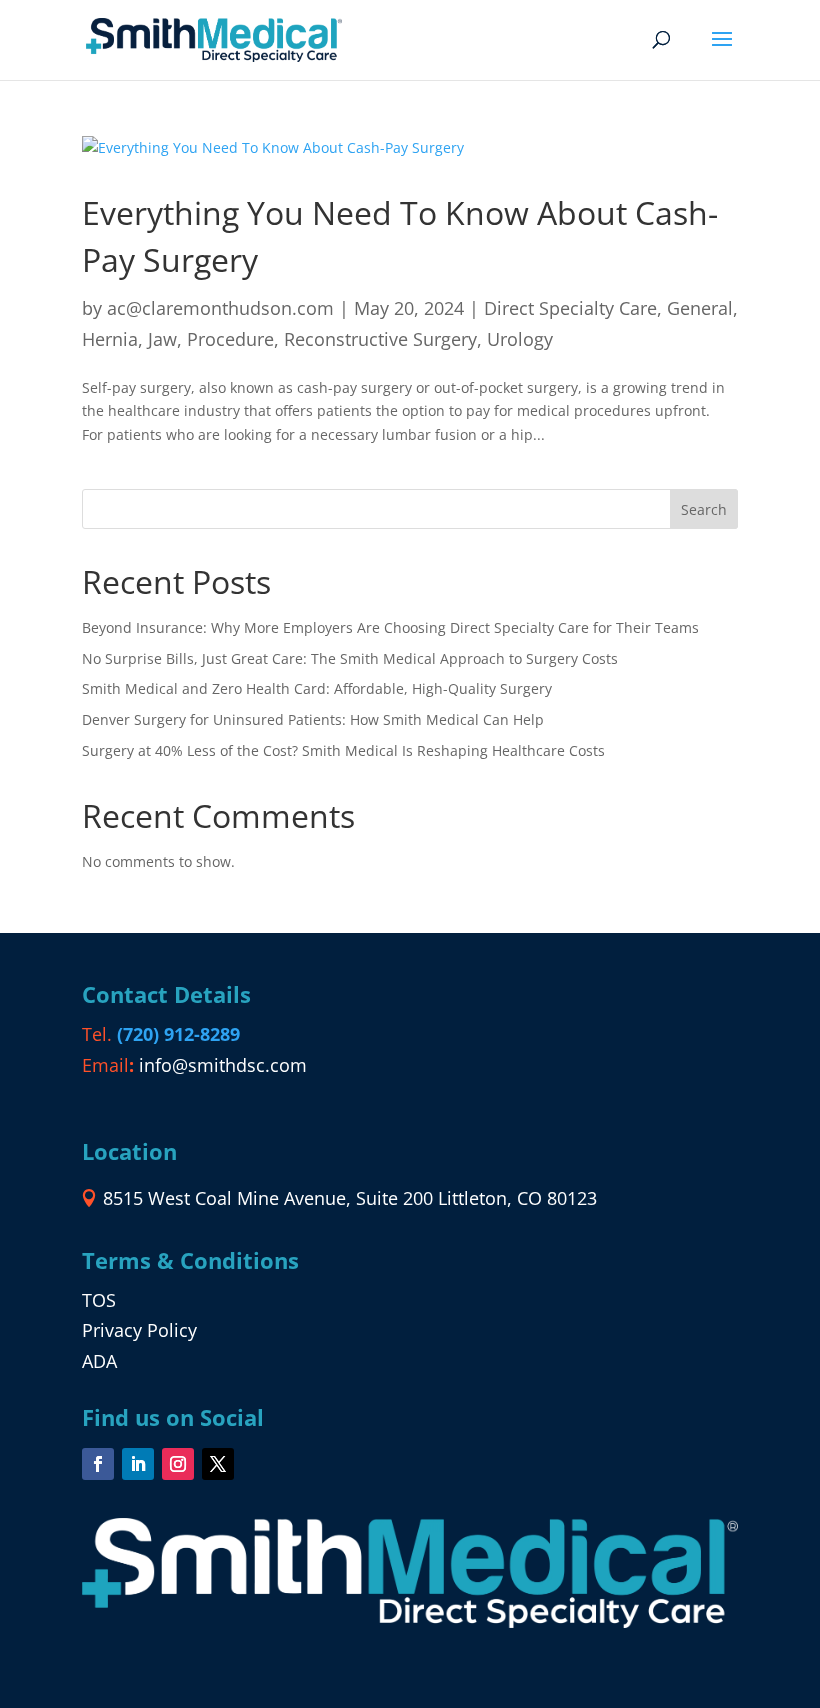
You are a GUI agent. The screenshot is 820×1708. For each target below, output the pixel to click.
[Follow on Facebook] (98, 1464)
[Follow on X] (218, 1464)
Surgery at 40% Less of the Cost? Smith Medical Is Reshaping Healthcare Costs (343, 750)
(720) (178, 1034)
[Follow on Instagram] (178, 1464)
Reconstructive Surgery (380, 339)
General (700, 308)
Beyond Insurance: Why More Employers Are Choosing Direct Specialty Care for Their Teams (390, 627)
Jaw (162, 339)
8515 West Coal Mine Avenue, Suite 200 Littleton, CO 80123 (350, 1198)
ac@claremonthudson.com (220, 308)
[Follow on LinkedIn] (138, 1464)
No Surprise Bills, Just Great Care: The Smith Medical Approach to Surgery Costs (350, 658)
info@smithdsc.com (223, 1065)
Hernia (110, 339)
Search (704, 509)
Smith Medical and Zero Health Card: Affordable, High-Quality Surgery (317, 688)
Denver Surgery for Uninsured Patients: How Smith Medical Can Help (313, 719)
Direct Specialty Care (570, 308)
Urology (520, 339)
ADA (99, 1361)
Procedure (230, 339)
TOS (99, 1300)
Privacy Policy (139, 1330)
